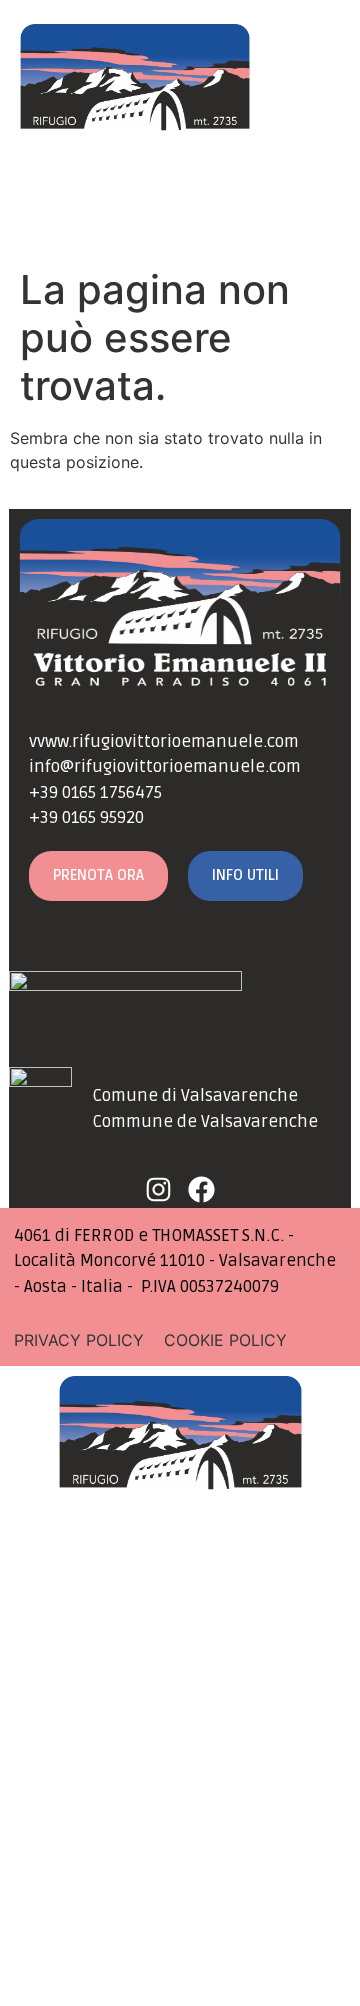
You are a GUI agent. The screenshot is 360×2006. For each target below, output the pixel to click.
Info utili (180, 1820)
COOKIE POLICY (225, 1340)
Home (180, 1596)
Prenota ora (180, 1876)
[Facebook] (321, 217)
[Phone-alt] (98, 217)
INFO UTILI (245, 875)
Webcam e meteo (180, 1764)
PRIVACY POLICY (79, 1340)
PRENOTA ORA (98, 875)
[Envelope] (41, 217)
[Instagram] (283, 217)
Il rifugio (180, 1652)
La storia (180, 1708)
